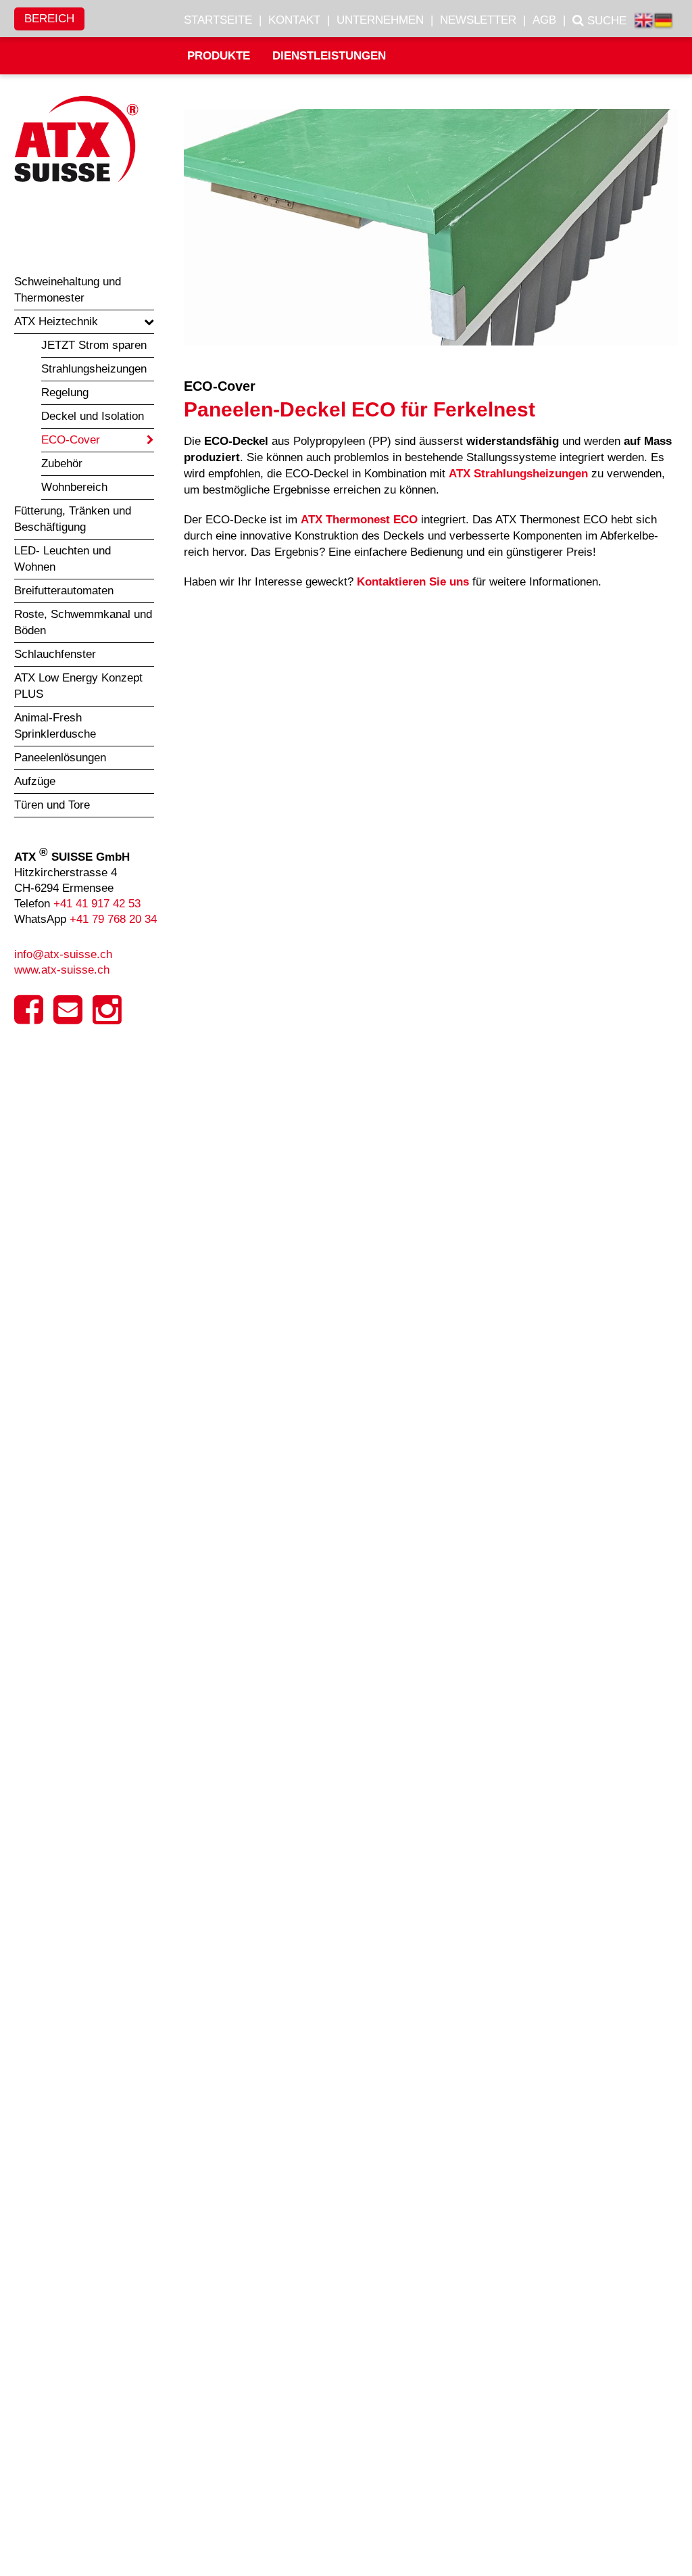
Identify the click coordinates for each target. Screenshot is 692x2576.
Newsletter (478, 20)
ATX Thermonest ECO (359, 520)
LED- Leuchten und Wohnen (63, 559)
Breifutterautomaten (64, 591)
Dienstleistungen (329, 56)
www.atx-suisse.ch (62, 970)
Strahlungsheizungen (94, 369)
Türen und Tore (52, 805)
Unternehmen (380, 20)
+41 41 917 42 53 (97, 904)
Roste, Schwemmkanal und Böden (83, 622)
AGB (544, 20)
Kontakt (294, 20)
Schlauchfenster (55, 654)
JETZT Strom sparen (94, 345)
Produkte (219, 56)
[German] (663, 22)
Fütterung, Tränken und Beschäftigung (73, 519)
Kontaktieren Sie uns (413, 582)
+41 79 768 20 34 (113, 919)
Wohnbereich (74, 487)
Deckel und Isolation (93, 416)
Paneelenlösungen (60, 758)
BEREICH (49, 19)
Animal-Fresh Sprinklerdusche (55, 726)
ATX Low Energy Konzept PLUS (78, 686)
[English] (644, 22)
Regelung (65, 392)
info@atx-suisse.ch (63, 954)
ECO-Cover (71, 440)
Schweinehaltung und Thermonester (68, 290)
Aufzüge (35, 781)
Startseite (218, 20)
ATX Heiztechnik (56, 321)
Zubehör (62, 463)
